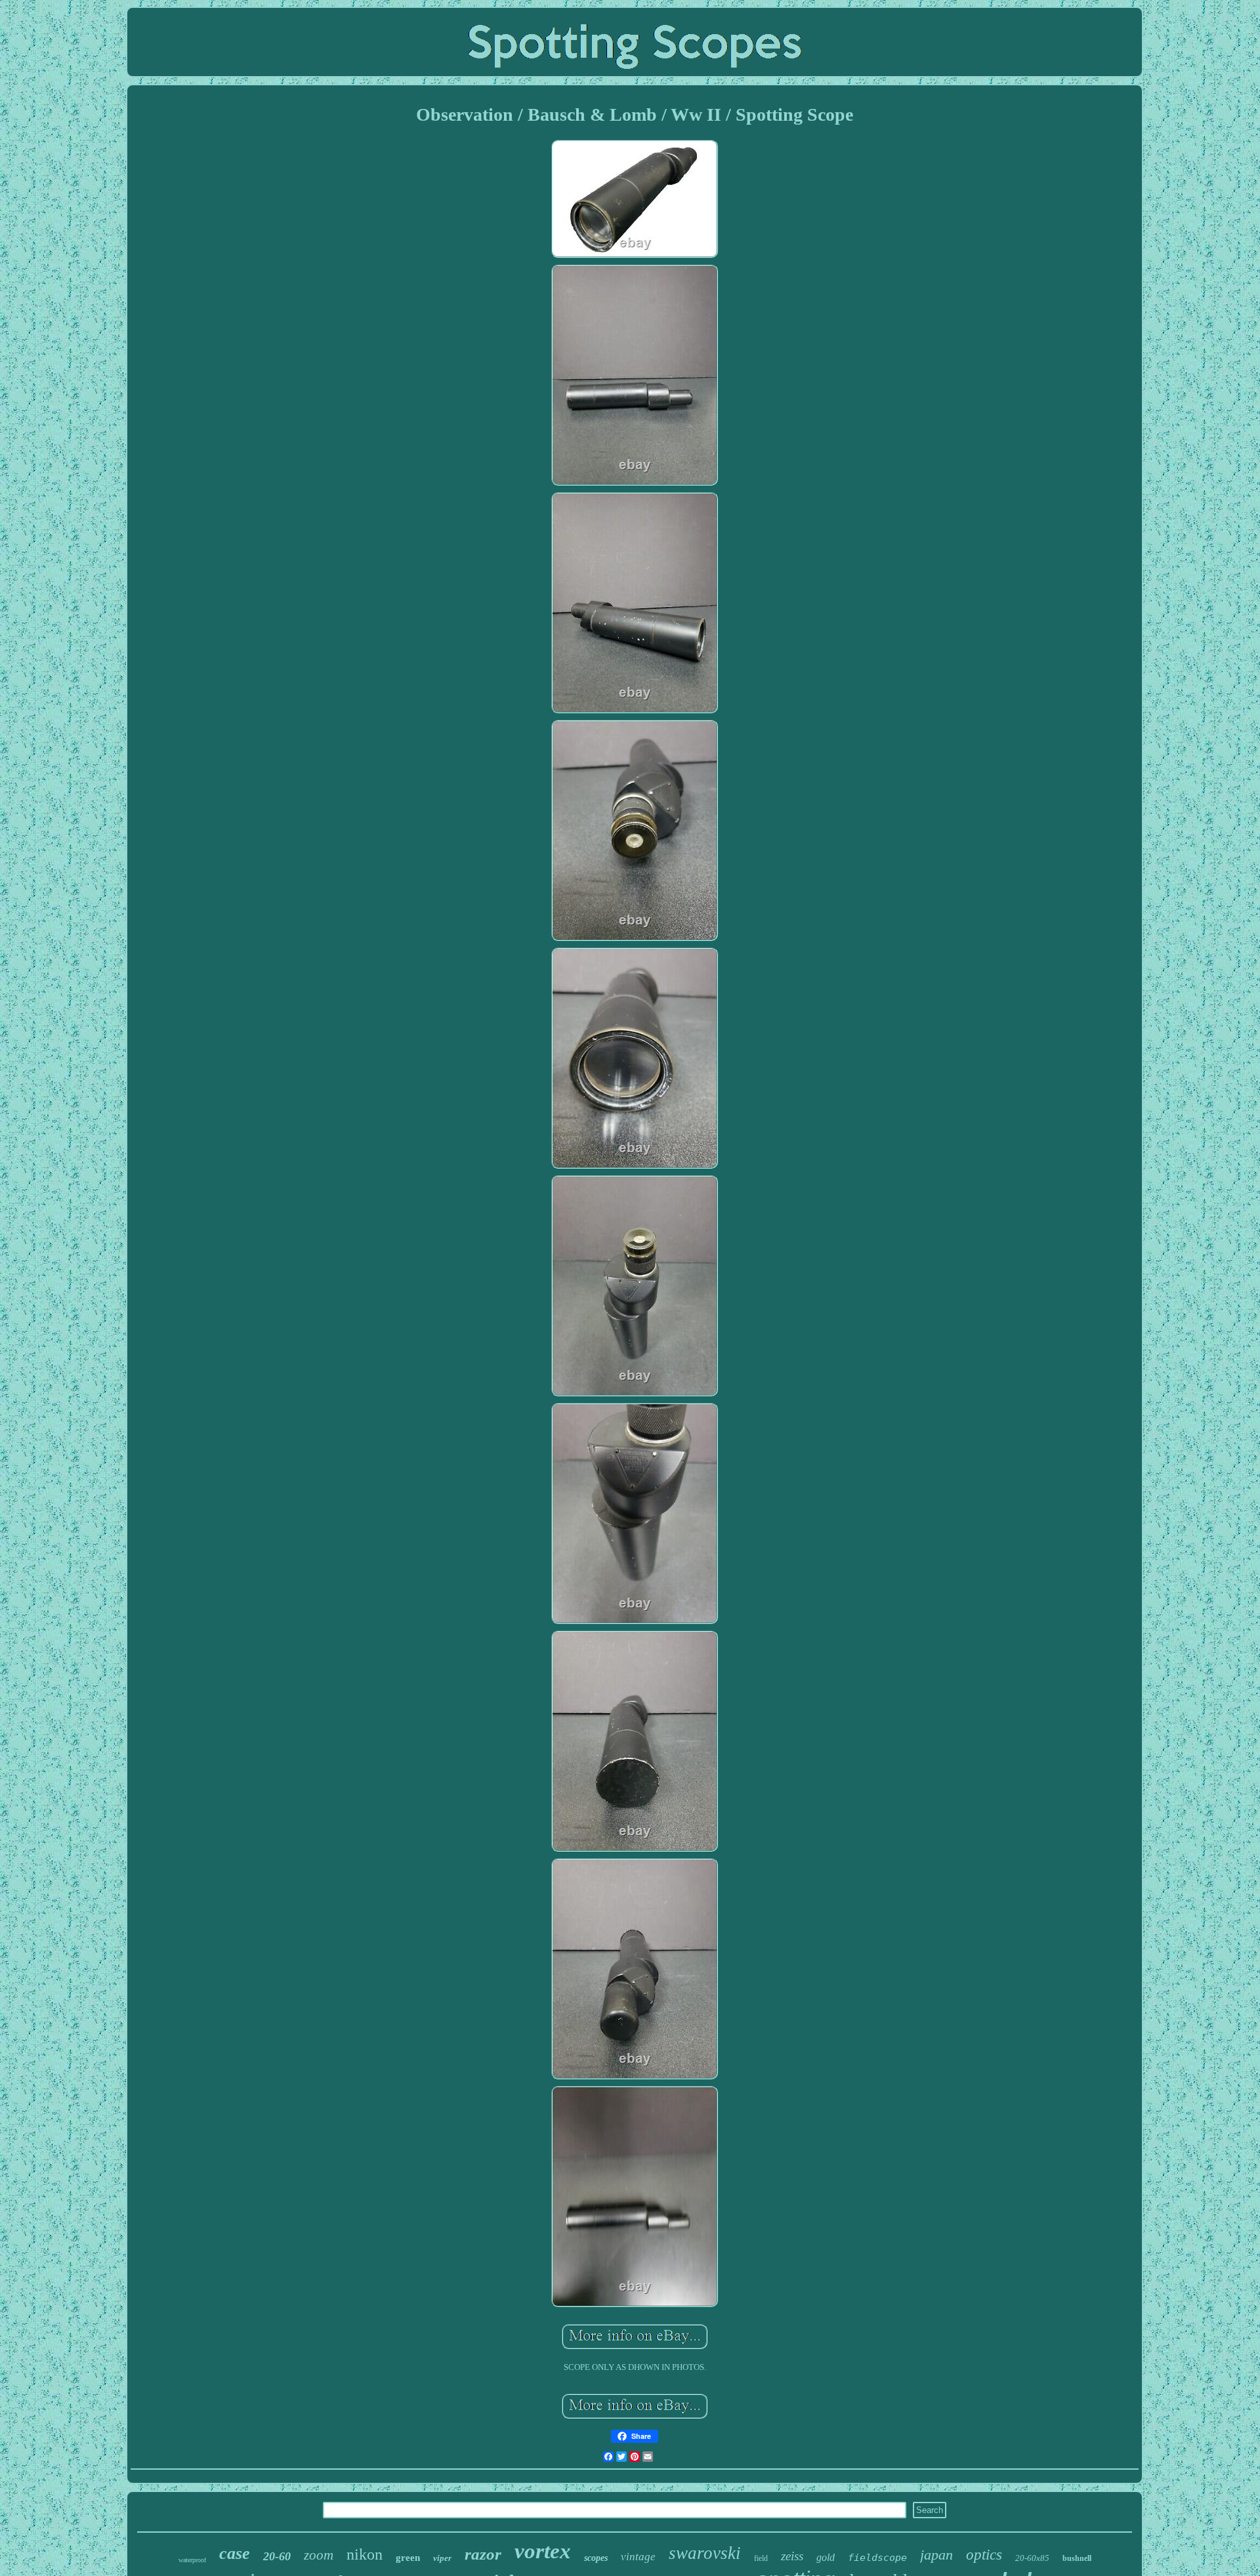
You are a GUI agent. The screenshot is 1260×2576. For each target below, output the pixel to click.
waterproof (192, 2560)
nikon (365, 2554)
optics (984, 2555)
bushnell (1077, 2558)
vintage (638, 2557)
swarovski (705, 2553)
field (761, 2558)
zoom (319, 2555)
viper (442, 2558)
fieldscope (877, 2558)
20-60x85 (1032, 2558)
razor (483, 2554)
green (408, 2558)
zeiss (792, 2556)
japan (936, 2555)
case (235, 2553)
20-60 (277, 2556)
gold (826, 2557)
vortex (543, 2551)
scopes (596, 2558)
